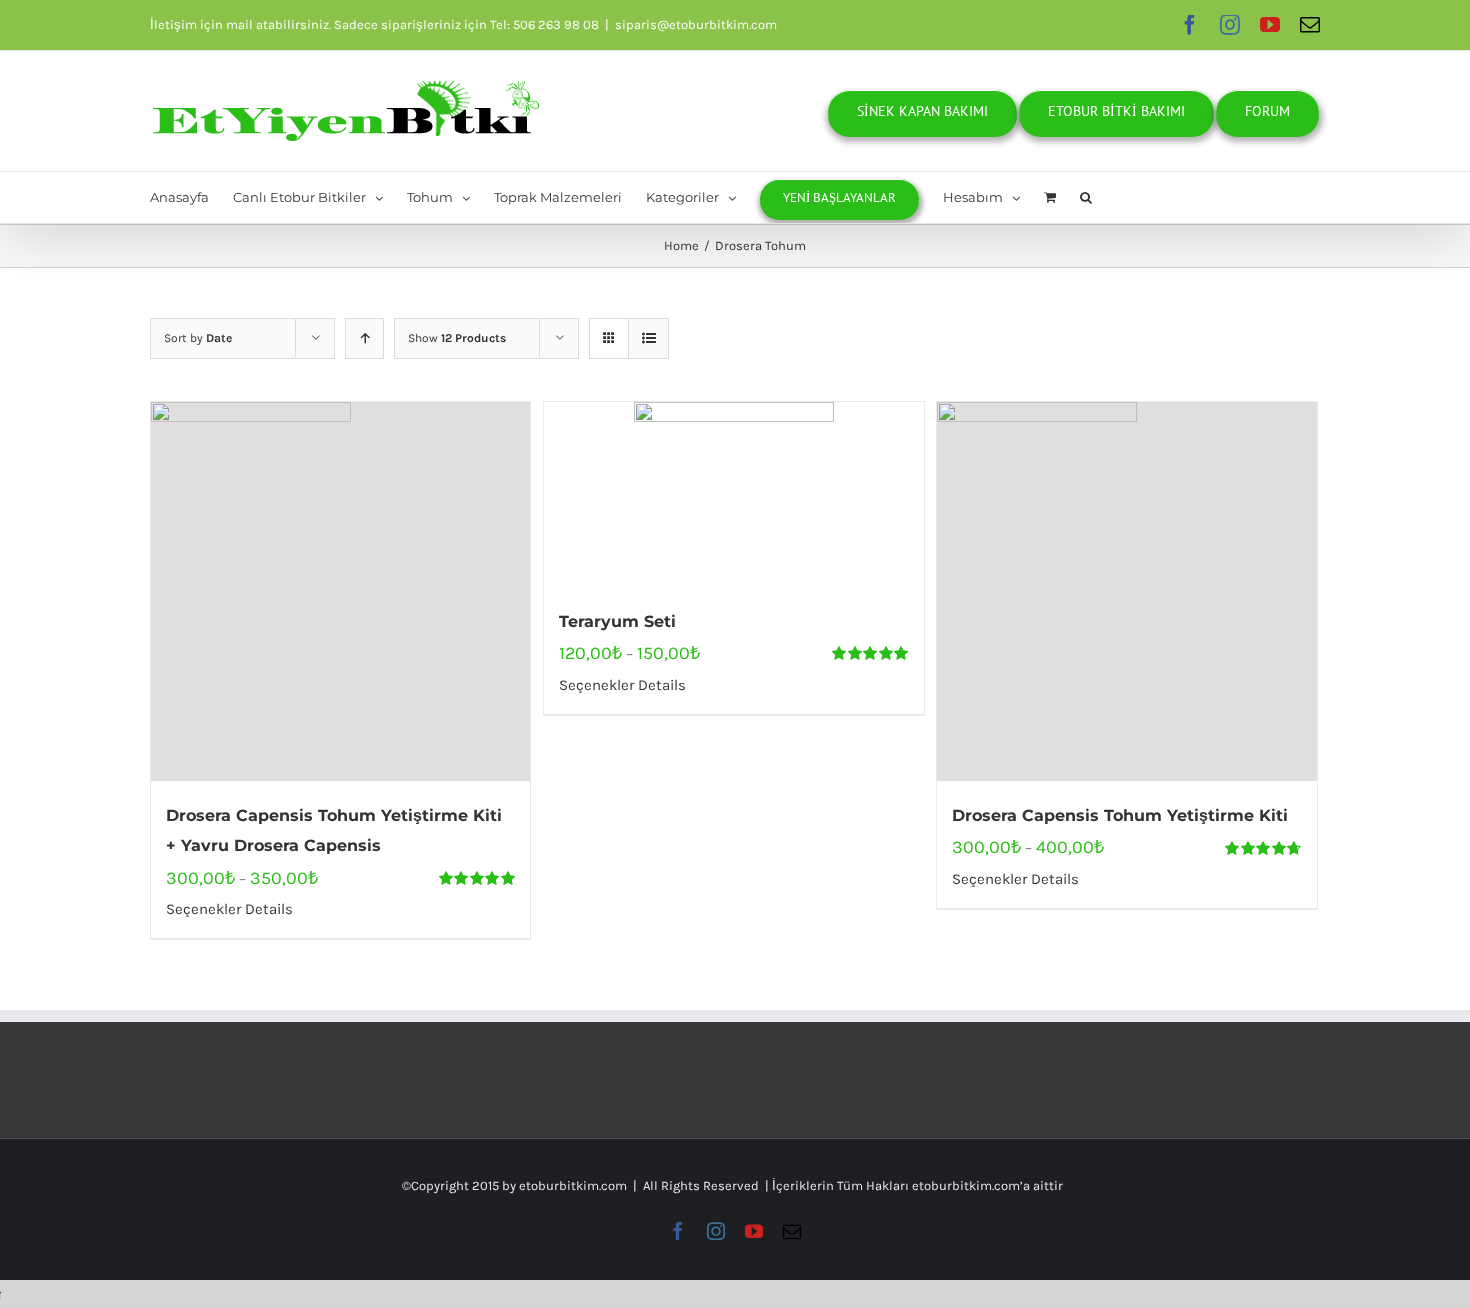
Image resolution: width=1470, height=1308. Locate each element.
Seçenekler (203, 909)
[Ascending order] (364, 338)
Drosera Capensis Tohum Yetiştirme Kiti (1120, 815)
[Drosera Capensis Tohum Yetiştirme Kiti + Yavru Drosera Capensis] (340, 591)
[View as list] (648, 338)
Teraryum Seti (617, 621)
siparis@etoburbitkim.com (696, 24)
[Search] (1086, 197)
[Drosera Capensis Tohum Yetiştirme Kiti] (1126, 591)
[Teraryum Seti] (733, 494)
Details (267, 909)
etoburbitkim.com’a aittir (987, 1185)
